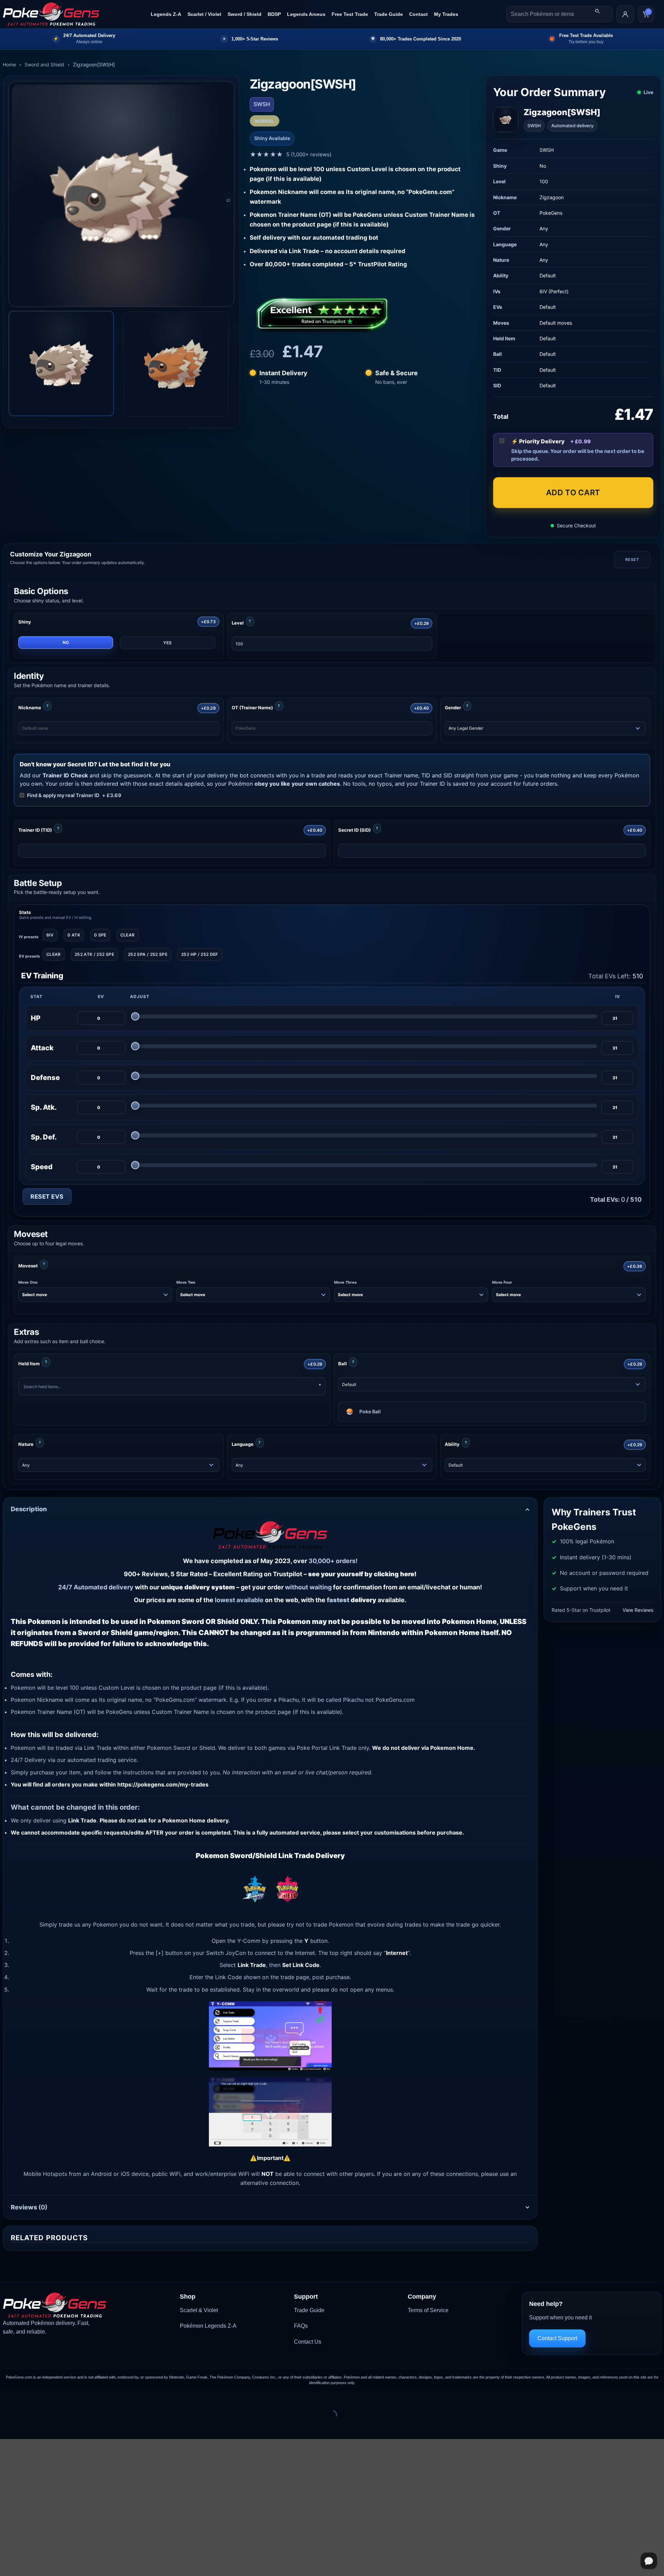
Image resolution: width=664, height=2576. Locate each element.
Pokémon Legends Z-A (208, 2326)
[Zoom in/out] (7, 2398)
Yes (167, 643)
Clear (128, 935)
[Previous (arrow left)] (7, 2427)
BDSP (274, 14)
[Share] (47, 2398)
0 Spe (100, 935)
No (66, 642)
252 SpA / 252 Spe (148, 954)
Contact (418, 14)
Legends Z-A (166, 14)
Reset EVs (47, 1197)
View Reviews (638, 1610)
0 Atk (74, 935)
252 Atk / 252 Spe (94, 954)
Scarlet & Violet (199, 2310)
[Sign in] (625, 14)
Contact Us (308, 2342)
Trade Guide (389, 14)
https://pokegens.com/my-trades (163, 1784)
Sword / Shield (245, 14)
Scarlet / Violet (204, 14)
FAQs (301, 2326)
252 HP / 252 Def (200, 954)
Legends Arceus (306, 14)
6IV (50, 935)
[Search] (597, 11)
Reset (632, 560)
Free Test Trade (350, 14)
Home (9, 64)
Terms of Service (428, 2310)
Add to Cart (573, 492)
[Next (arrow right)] (27, 2427)
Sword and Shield (44, 64)
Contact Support (557, 2338)
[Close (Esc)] (68, 2398)
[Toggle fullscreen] (27, 2398)
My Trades (446, 14)
